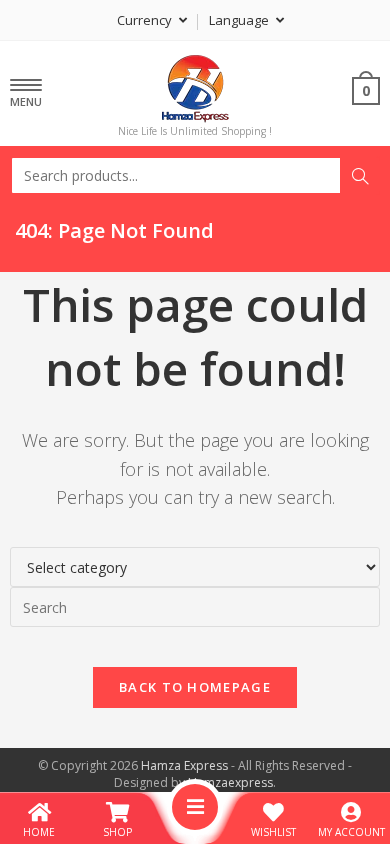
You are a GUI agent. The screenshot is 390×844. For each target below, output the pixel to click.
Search (360, 176)
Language (240, 20)
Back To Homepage (195, 687)
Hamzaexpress (230, 782)
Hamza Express (184, 765)
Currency (146, 20)
